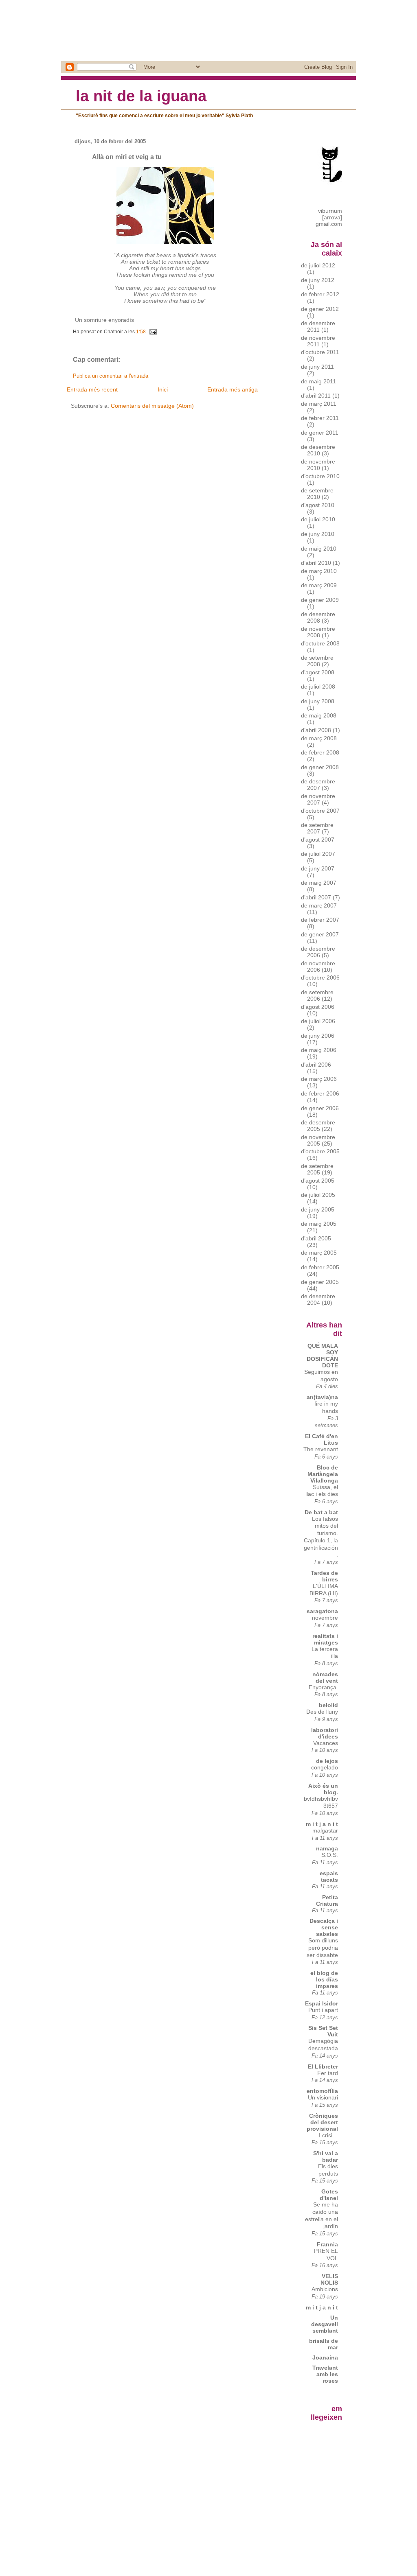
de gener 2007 (320, 934)
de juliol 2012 (318, 265)
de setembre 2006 (317, 995)
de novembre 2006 (318, 967)
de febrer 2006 (320, 1093)
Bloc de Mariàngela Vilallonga (323, 1474)
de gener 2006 (320, 1108)
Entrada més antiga (233, 389)
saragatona (322, 1611)
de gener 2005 (320, 1282)
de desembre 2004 (318, 1299)
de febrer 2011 (320, 418)
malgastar (325, 1831)
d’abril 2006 (316, 1065)
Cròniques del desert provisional (322, 2122)
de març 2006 (319, 1079)
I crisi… (328, 2135)
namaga (327, 1848)
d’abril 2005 (316, 1238)
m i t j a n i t (322, 1824)
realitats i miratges (325, 1639)
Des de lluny (322, 1712)
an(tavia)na (322, 1397)
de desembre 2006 (318, 952)
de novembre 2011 (318, 341)
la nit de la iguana (141, 96)
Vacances (326, 1743)
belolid (328, 1705)
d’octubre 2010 (320, 476)
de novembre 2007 (318, 799)
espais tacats (329, 1876)
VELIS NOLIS (329, 2279)
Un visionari (323, 2098)
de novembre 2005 (318, 1140)
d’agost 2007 (318, 840)
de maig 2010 (319, 549)
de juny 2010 (318, 534)
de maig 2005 (319, 1224)
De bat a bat (321, 1512)
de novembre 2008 (318, 632)
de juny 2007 (318, 868)
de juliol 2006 (318, 1021)
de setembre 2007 (317, 828)
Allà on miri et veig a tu (127, 157)
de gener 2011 (320, 433)
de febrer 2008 (320, 752)
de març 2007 (319, 905)
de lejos (327, 1761)
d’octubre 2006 (320, 977)
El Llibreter (323, 2066)
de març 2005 (319, 1253)
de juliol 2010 (318, 519)
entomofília (322, 2091)
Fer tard (328, 2073)
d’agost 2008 (318, 672)
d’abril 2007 (316, 897)
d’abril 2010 (316, 563)
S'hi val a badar (326, 2156)
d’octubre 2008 (320, 643)
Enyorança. (323, 1687)
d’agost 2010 (318, 505)
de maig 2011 (318, 381)
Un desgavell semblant (325, 2324)
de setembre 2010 (317, 494)
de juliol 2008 (318, 687)
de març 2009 (319, 585)
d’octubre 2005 (320, 1151)
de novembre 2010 (318, 465)
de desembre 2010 (318, 450)
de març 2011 (319, 404)
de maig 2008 (319, 715)
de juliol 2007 (318, 854)
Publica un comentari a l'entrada (111, 376)
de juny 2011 (317, 367)
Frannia (327, 2244)
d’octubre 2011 (320, 352)
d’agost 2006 (318, 1007)
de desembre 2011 (318, 326)
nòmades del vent (325, 1677)
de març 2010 (319, 571)
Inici (163, 389)
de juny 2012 (318, 280)
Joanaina (325, 2357)
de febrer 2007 (320, 920)
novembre (325, 1618)
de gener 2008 (320, 767)
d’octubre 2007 (320, 811)
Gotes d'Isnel (329, 2195)
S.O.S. (330, 1855)
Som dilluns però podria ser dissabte (322, 1948)
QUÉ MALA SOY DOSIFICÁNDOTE (322, 1356)
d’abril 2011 (316, 396)
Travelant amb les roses (325, 2374)
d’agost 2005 (318, 1181)
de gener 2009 (320, 600)
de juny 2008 (318, 701)
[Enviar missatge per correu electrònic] (152, 332)
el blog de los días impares (324, 1979)
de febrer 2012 (320, 294)
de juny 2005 (318, 1209)
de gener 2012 (320, 309)
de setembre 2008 (317, 661)
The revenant (321, 1449)
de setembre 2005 (317, 1169)
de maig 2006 (319, 1050)
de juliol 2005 (318, 1195)
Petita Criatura (327, 1900)
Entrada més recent (92, 389)
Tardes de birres (324, 1576)
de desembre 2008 (318, 617)
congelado (325, 1768)
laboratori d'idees (325, 1733)
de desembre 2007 (318, 785)
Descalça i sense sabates (324, 1927)
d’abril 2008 (316, 730)
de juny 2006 (318, 1036)
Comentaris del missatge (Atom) (152, 406)
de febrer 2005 (320, 1267)
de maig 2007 (319, 883)
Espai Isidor (322, 2003)
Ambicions (325, 2289)
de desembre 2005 (318, 1126)
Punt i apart (323, 2010)
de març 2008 (319, 738)
